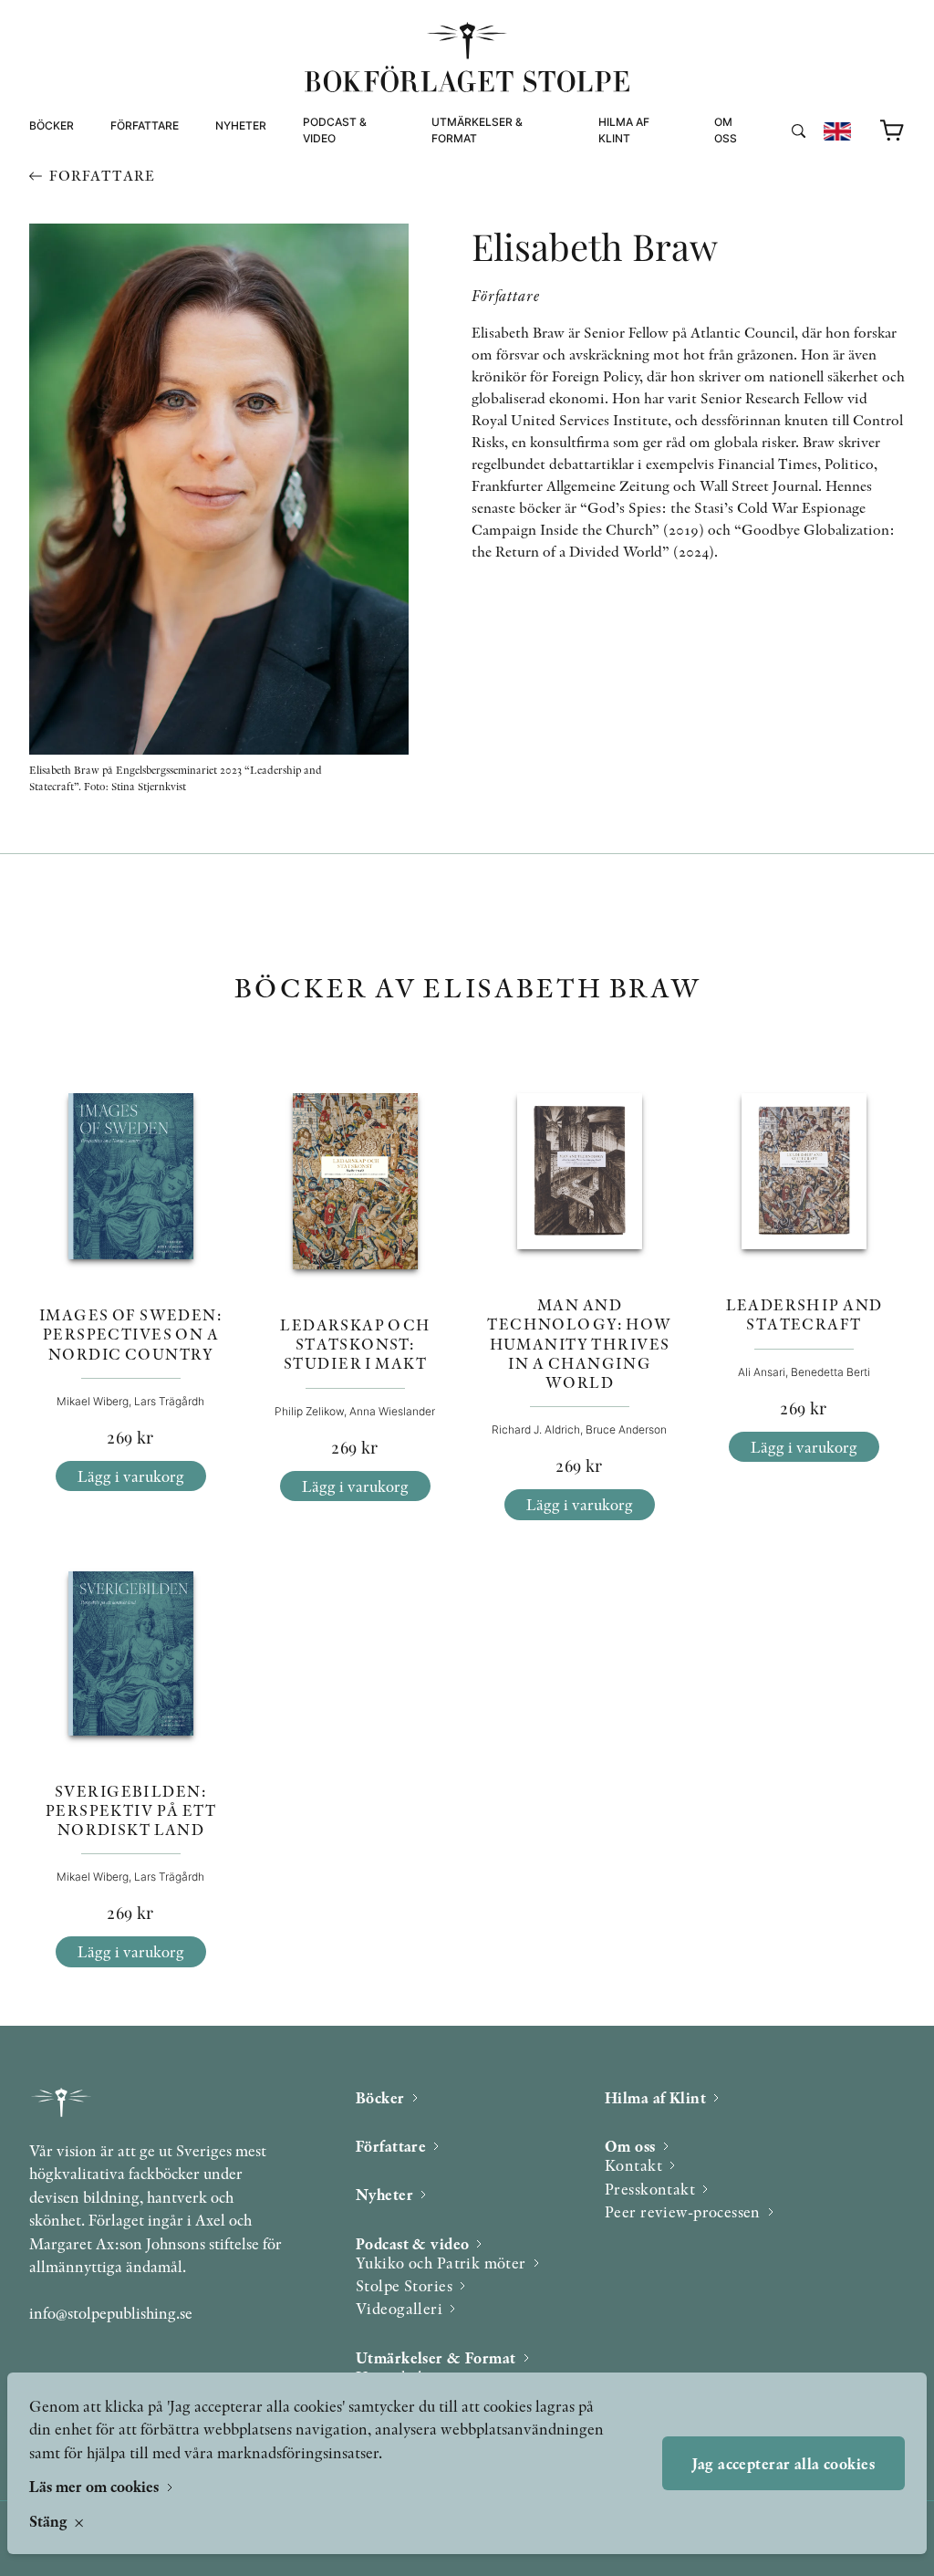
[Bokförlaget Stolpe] (467, 57)
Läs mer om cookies (96, 2486)
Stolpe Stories (404, 2285)
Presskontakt (650, 2189)
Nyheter (241, 125)
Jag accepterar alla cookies (784, 2463)
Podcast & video (335, 130)
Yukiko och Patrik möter (441, 2263)
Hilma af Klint (624, 130)
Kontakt (633, 2165)
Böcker (52, 125)
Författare (145, 125)
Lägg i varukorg (131, 1476)
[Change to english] (837, 131)
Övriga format (478, 197)
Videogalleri (343, 219)
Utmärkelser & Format (477, 130)
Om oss (726, 130)
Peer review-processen (789, 219)
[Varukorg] (892, 131)
